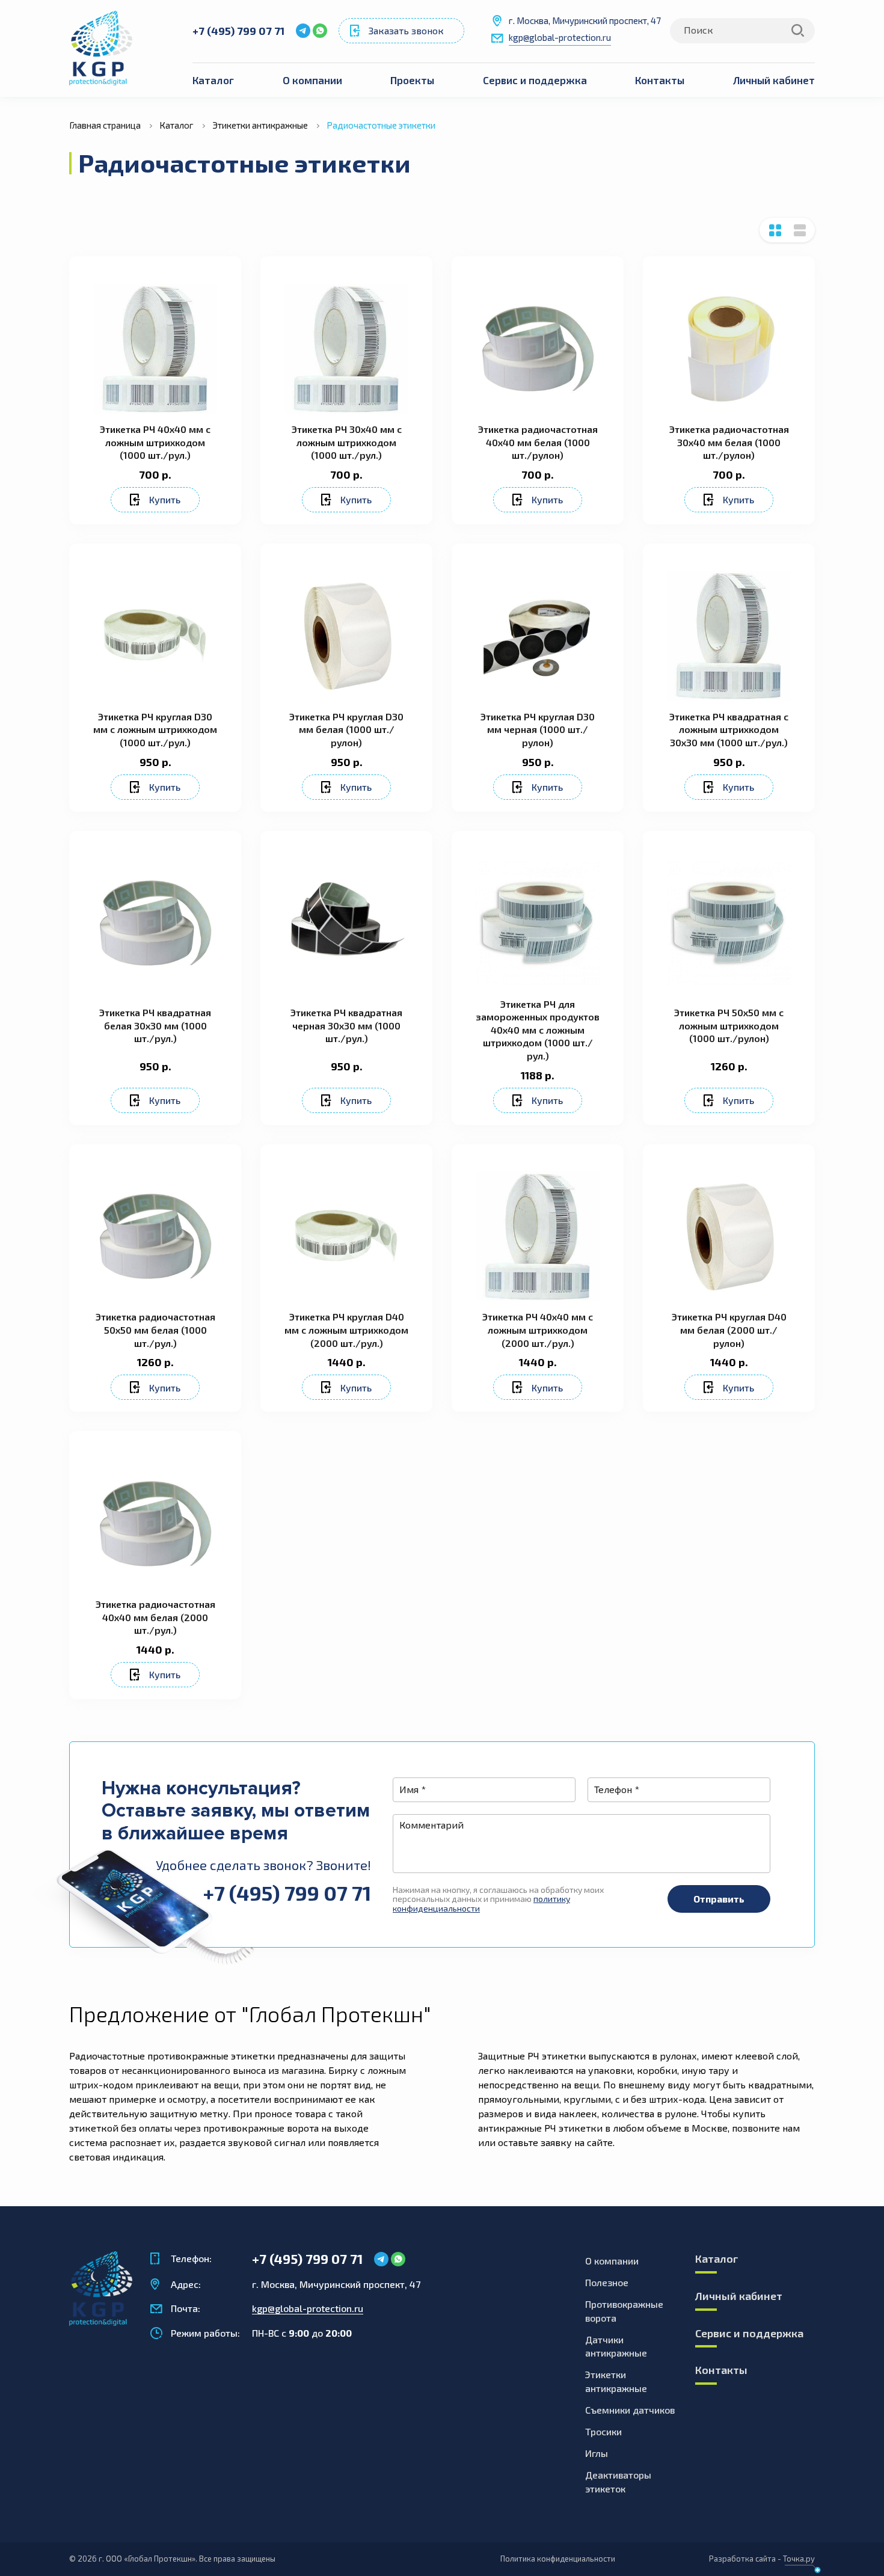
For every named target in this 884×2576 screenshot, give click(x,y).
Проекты (412, 80)
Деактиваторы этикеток (618, 2482)
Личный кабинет (774, 80)
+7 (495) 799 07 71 (238, 31)
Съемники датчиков (630, 2410)
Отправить (719, 1899)
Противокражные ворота (624, 2311)
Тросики (603, 2431)
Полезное (607, 2282)
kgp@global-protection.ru (560, 37)
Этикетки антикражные (616, 2381)
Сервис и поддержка (535, 80)
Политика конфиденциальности (558, 2559)
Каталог (213, 80)
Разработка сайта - (762, 2559)
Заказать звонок (406, 30)
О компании (312, 80)
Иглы (597, 2453)
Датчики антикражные (616, 2346)
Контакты (660, 80)
